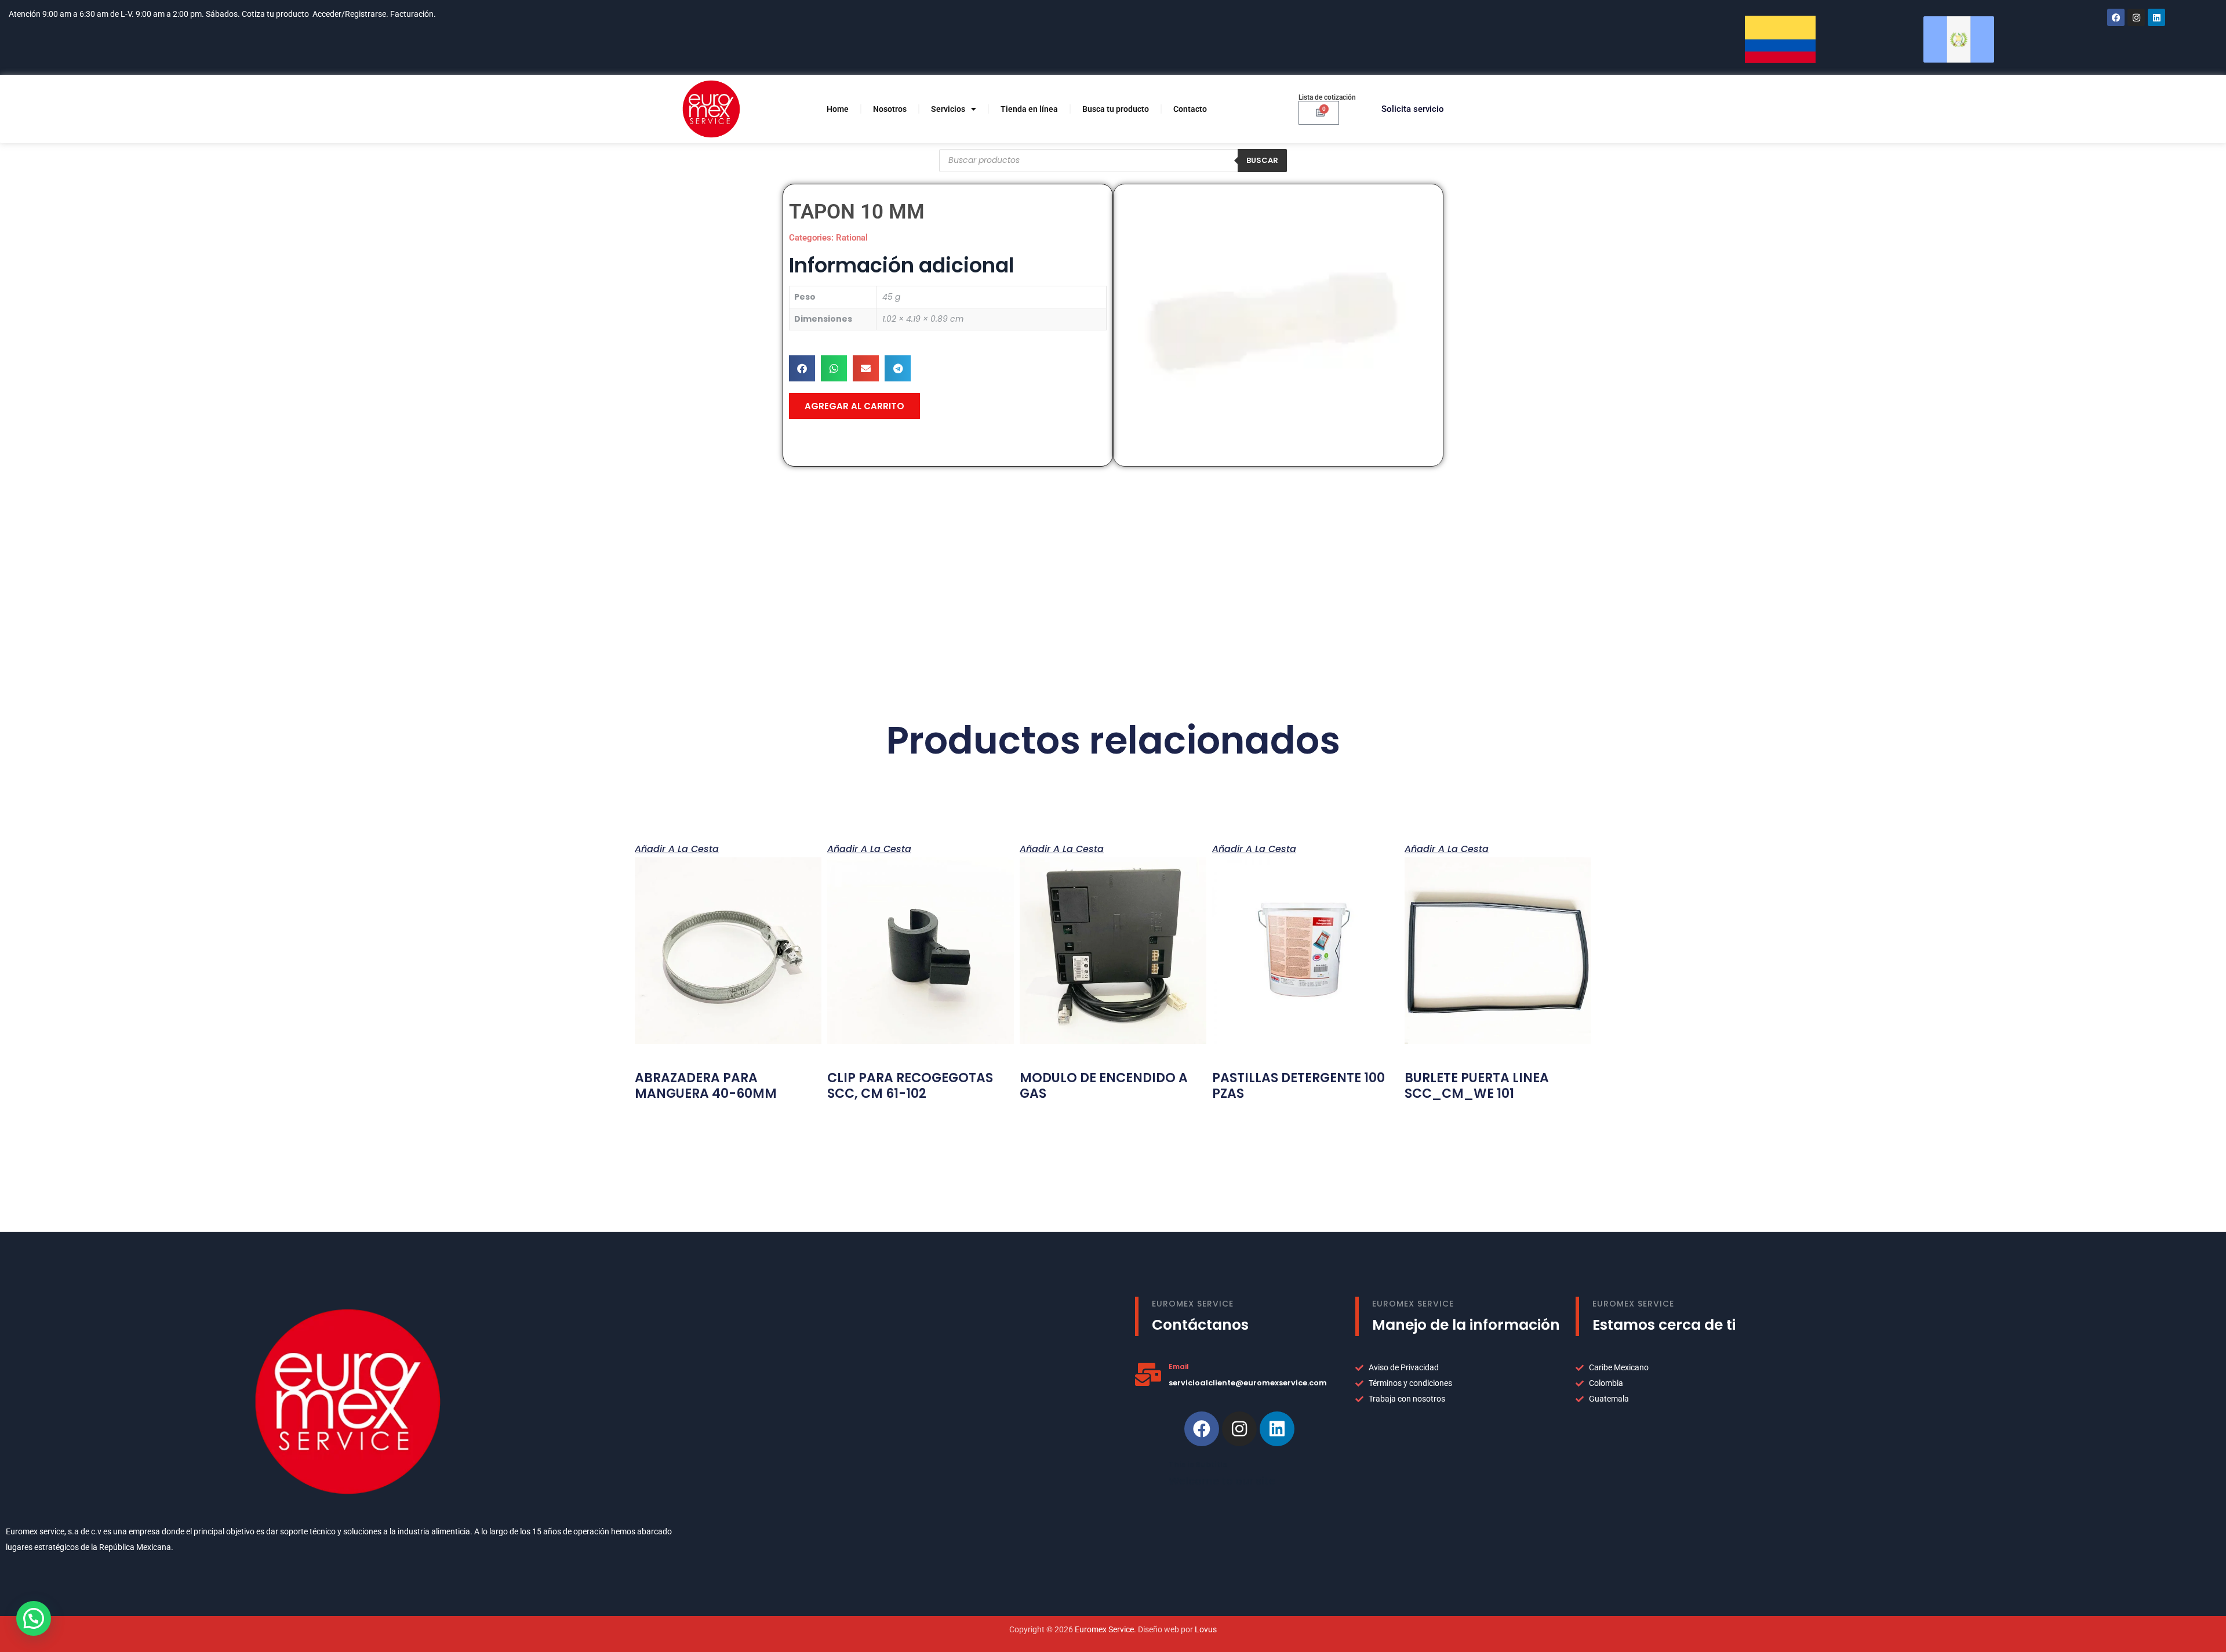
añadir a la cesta (677, 848)
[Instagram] (2136, 17)
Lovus (1206, 1629)
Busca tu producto (1116, 109)
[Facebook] (2116, 17)
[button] (802, 368)
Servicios (948, 109)
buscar (1262, 160)
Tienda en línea (1029, 109)
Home (838, 109)
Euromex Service (1104, 1629)
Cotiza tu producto (275, 14)
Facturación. (414, 14)
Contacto (1190, 109)
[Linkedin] (1277, 1429)
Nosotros (890, 109)
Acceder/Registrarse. (350, 14)
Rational (852, 238)
